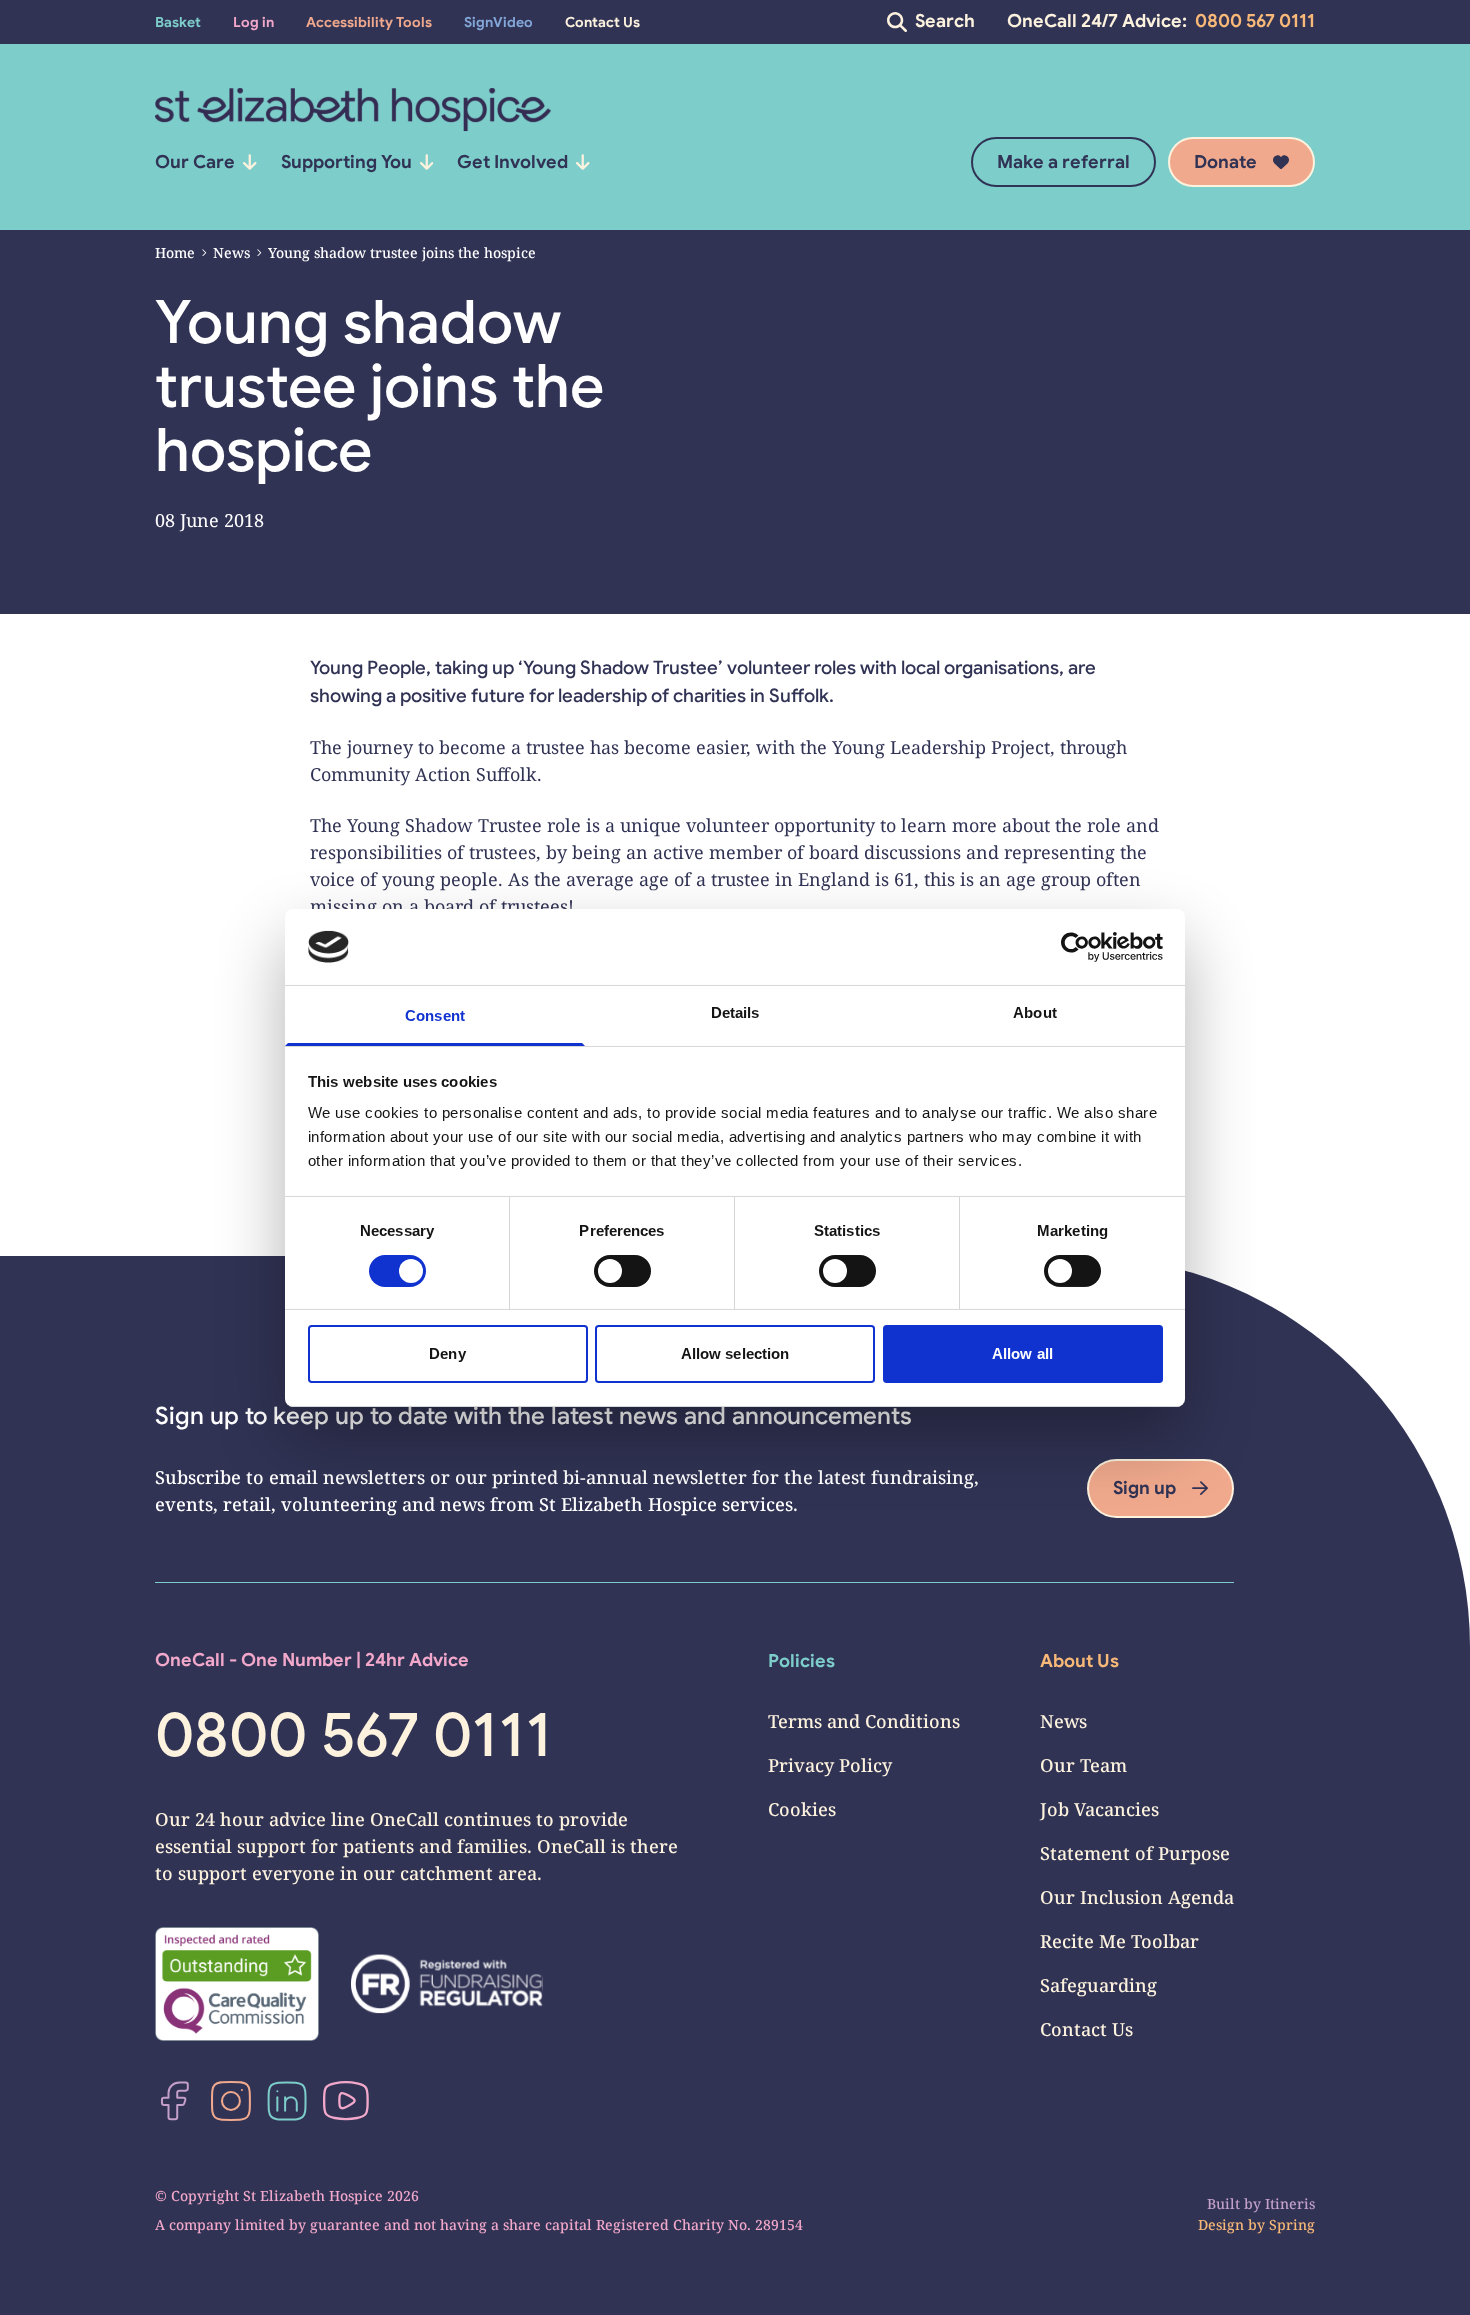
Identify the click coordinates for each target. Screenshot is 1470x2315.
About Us (1079, 1661)
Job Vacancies (1099, 1809)
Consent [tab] (435, 1015)
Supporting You (346, 162)
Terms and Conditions (864, 1721)
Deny (447, 1353)
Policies (801, 1661)
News (231, 252)
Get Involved (512, 162)
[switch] (622, 1271)
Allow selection (735, 1353)
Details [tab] (735, 1012)
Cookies (802, 1809)
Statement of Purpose (1135, 1853)
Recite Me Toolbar (1119, 1941)
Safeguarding (1098, 1985)
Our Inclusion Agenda (1137, 1897)
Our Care (195, 162)
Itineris (1290, 2203)
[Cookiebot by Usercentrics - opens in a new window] (1075, 947)
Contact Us (1086, 2029)
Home (175, 252)
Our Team (1083, 1765)
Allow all (1022, 1353)
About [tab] (1035, 1012)
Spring (1292, 2224)
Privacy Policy (830, 1765)
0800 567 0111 (1255, 21)
